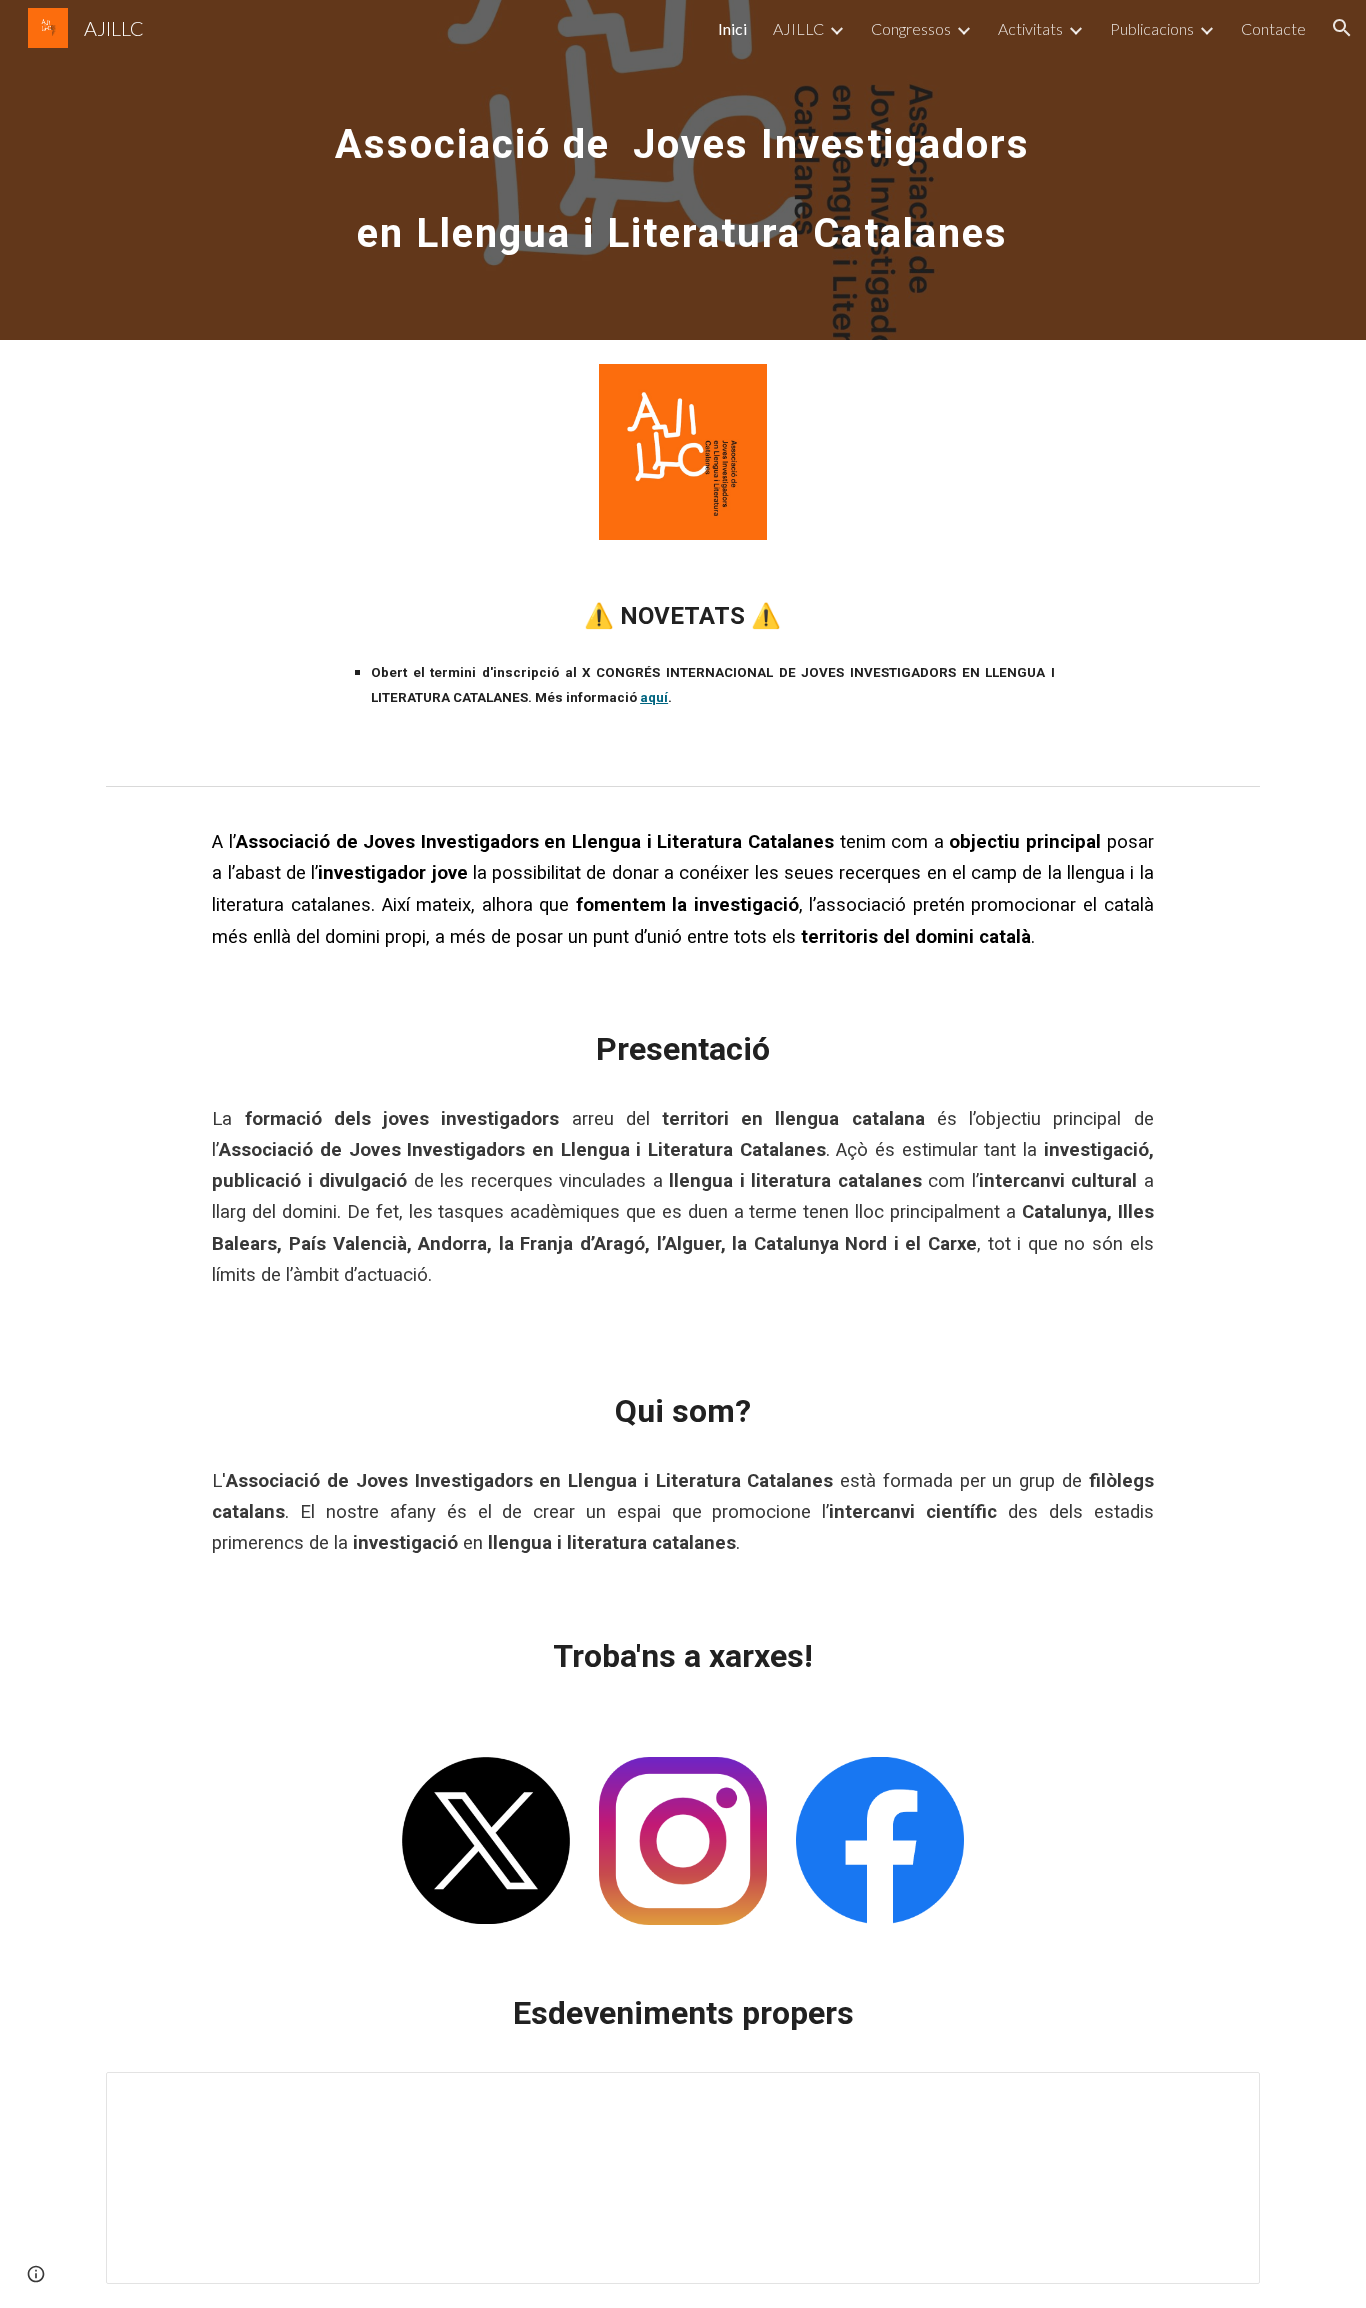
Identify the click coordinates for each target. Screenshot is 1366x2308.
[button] (1342, 28)
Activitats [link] (1030, 28)
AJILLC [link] (798, 28)
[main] (683, 170)
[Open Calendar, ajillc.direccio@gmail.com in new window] (1222, 2098)
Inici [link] (732, 28)
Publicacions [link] (1152, 28)
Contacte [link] (1273, 28)
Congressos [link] (911, 28)
